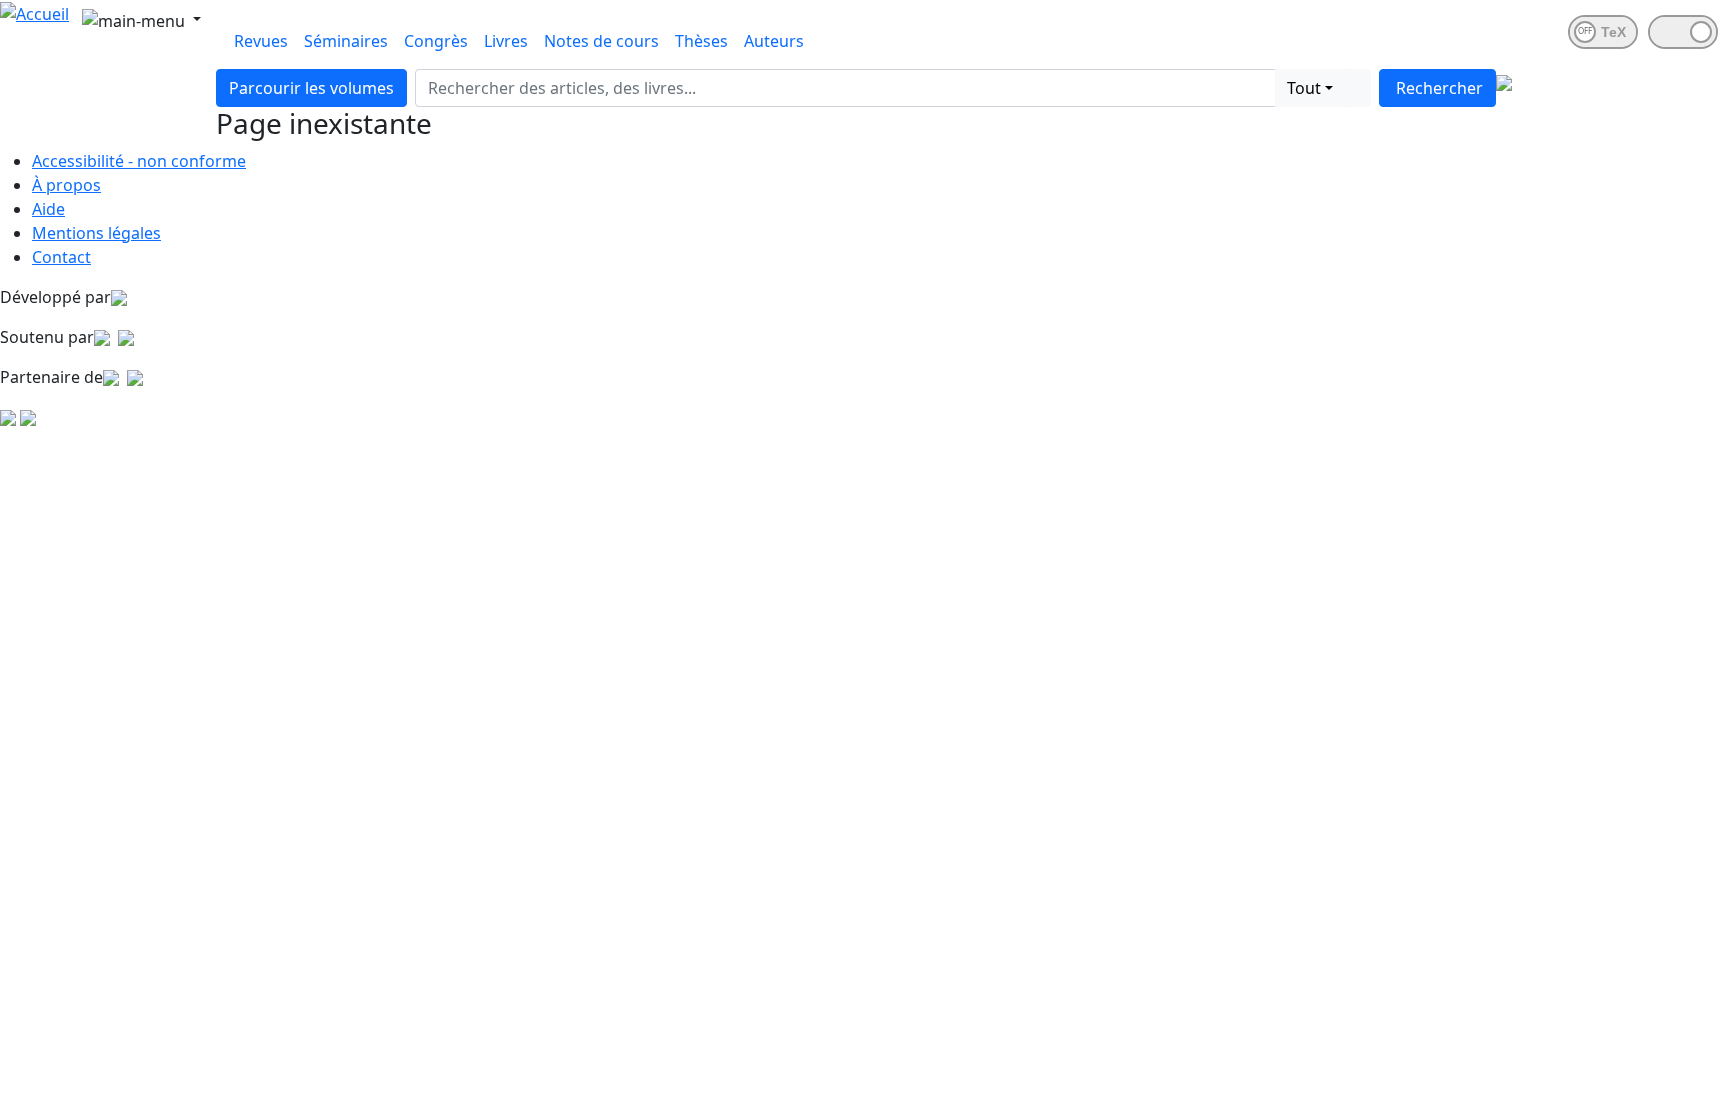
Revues (261, 41)
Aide (48, 209)
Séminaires (346, 41)
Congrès (436, 41)
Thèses (701, 41)
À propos (66, 185)
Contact (61, 257)
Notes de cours (601, 41)
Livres (506, 41)
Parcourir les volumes (311, 88)
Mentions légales (96, 233)
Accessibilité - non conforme (139, 161)
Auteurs (774, 41)
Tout (1304, 88)
